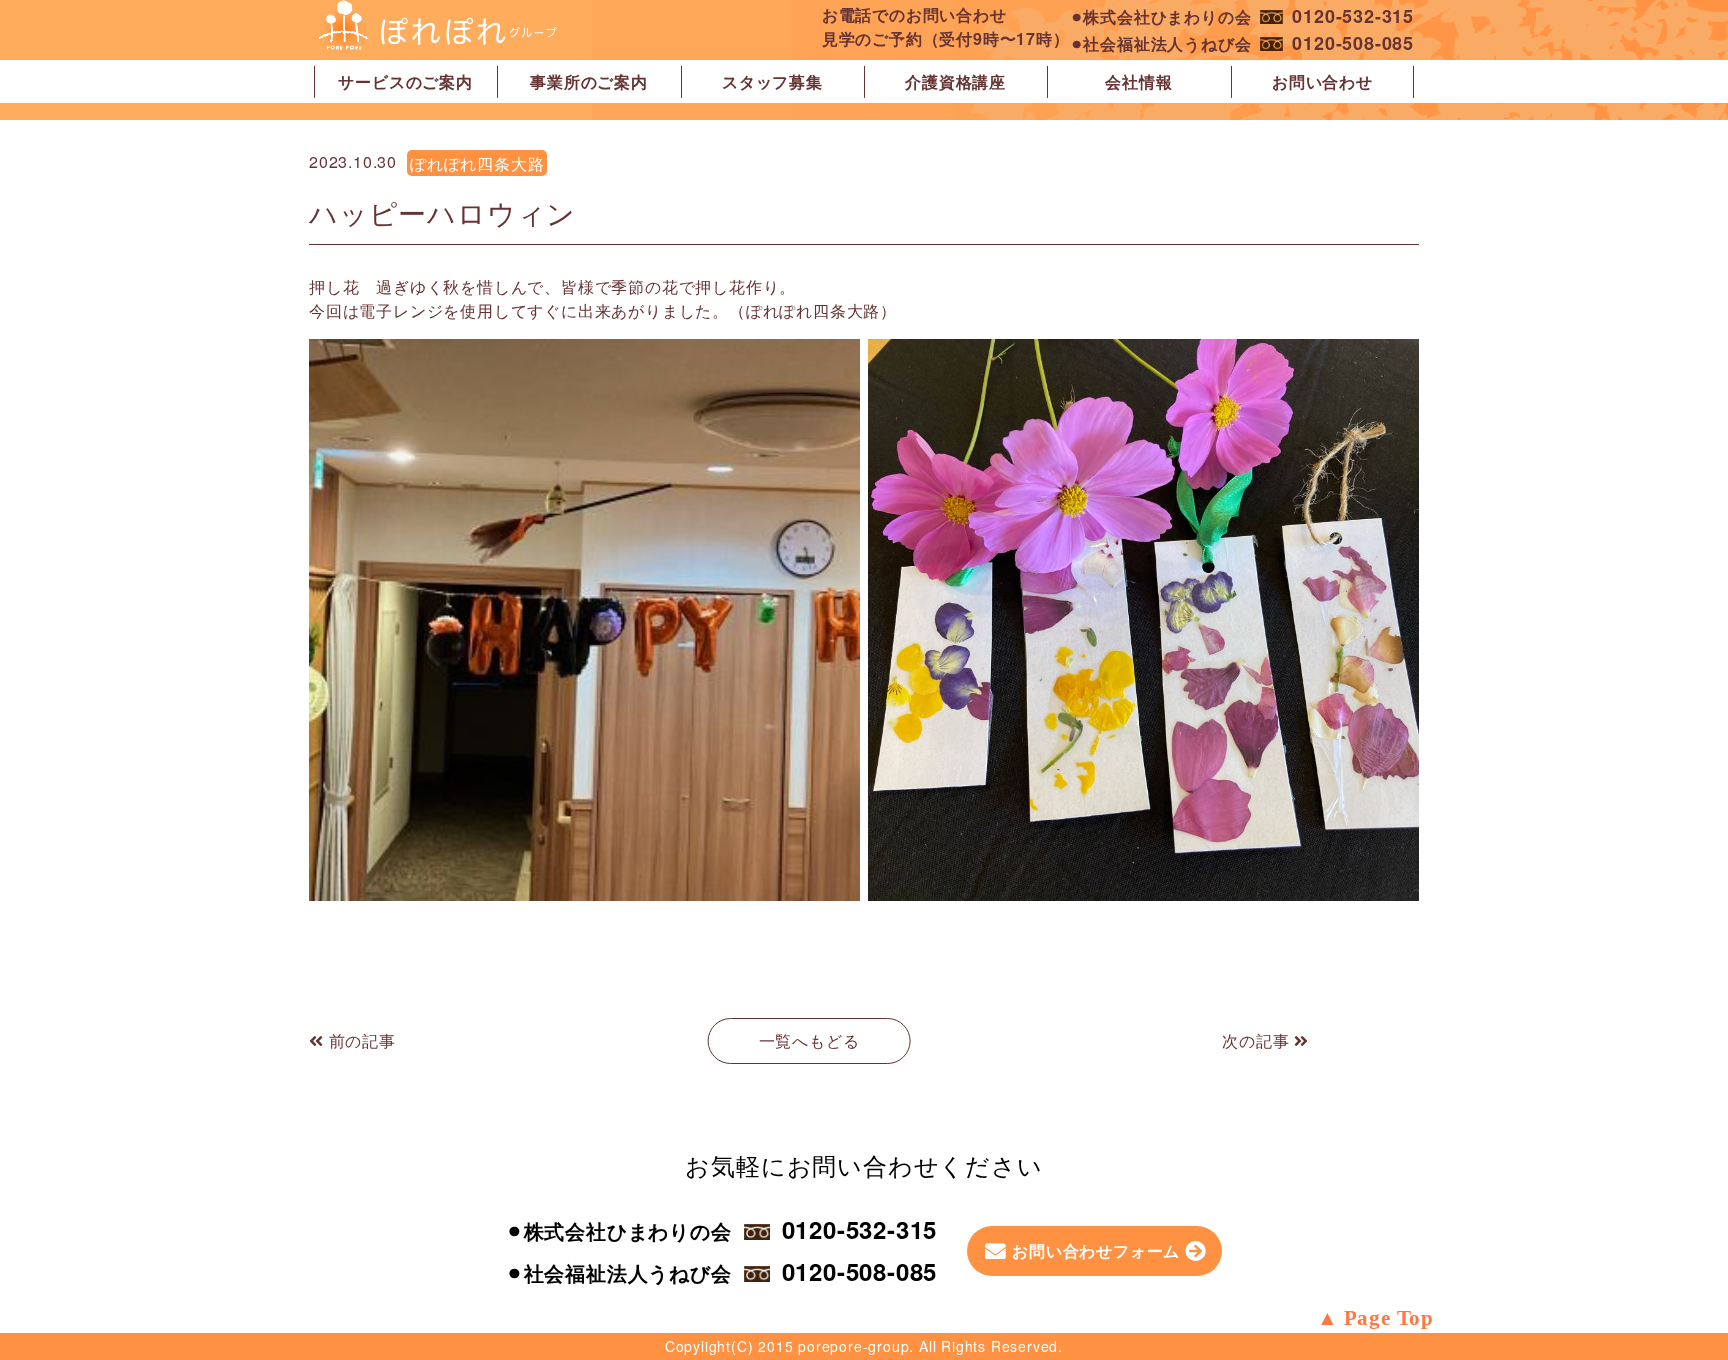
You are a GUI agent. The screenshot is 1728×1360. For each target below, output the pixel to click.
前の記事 (360, 1040)
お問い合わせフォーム (1096, 1250)
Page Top (1389, 1318)
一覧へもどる (809, 1040)
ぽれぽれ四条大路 (477, 163)
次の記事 (1258, 1040)
